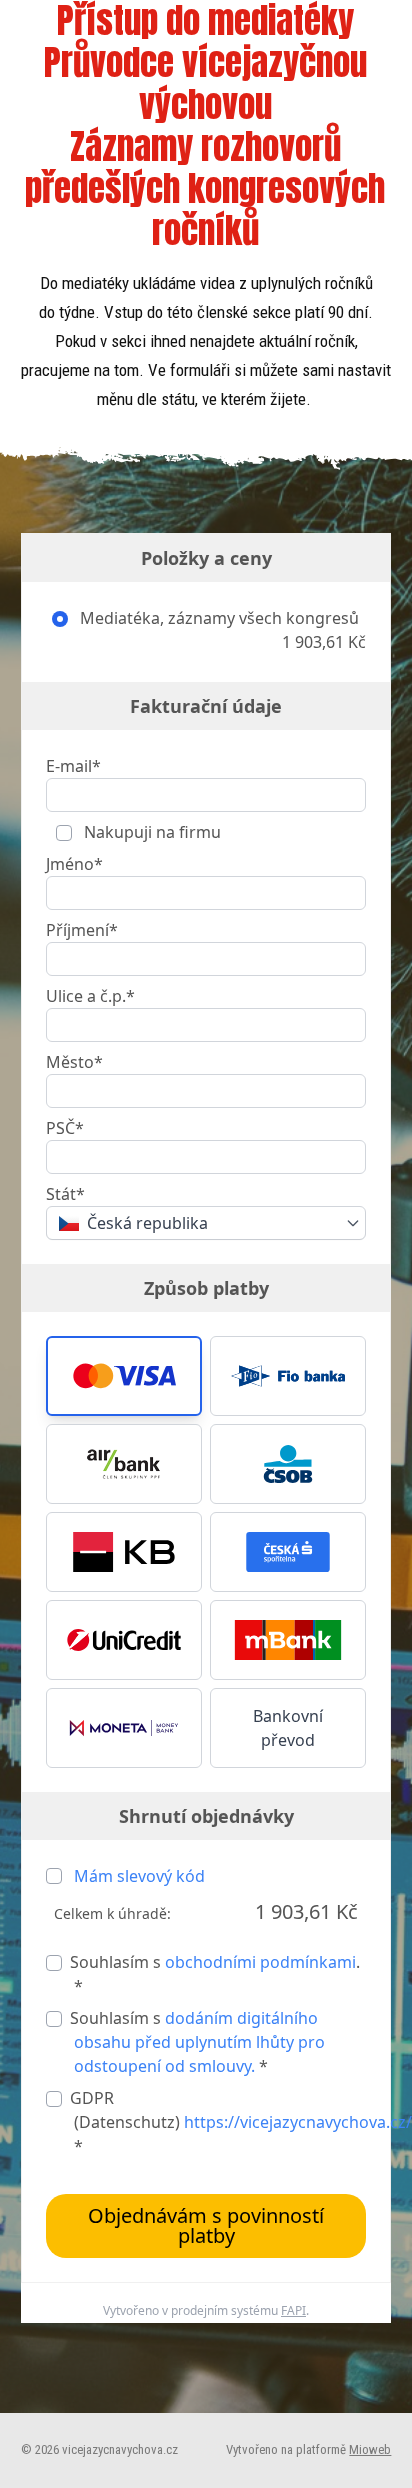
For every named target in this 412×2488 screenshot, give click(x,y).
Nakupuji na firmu (150, 832)
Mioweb (370, 2449)
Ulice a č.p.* (90, 996)
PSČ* (65, 1128)
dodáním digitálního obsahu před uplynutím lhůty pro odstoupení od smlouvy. (199, 2042)
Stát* (65, 1194)
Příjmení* (82, 930)
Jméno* (74, 864)
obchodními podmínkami (260, 1962)
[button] (124, 1376)
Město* (74, 1062)
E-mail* (73, 766)
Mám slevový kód (139, 1876)
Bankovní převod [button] (288, 1728)
